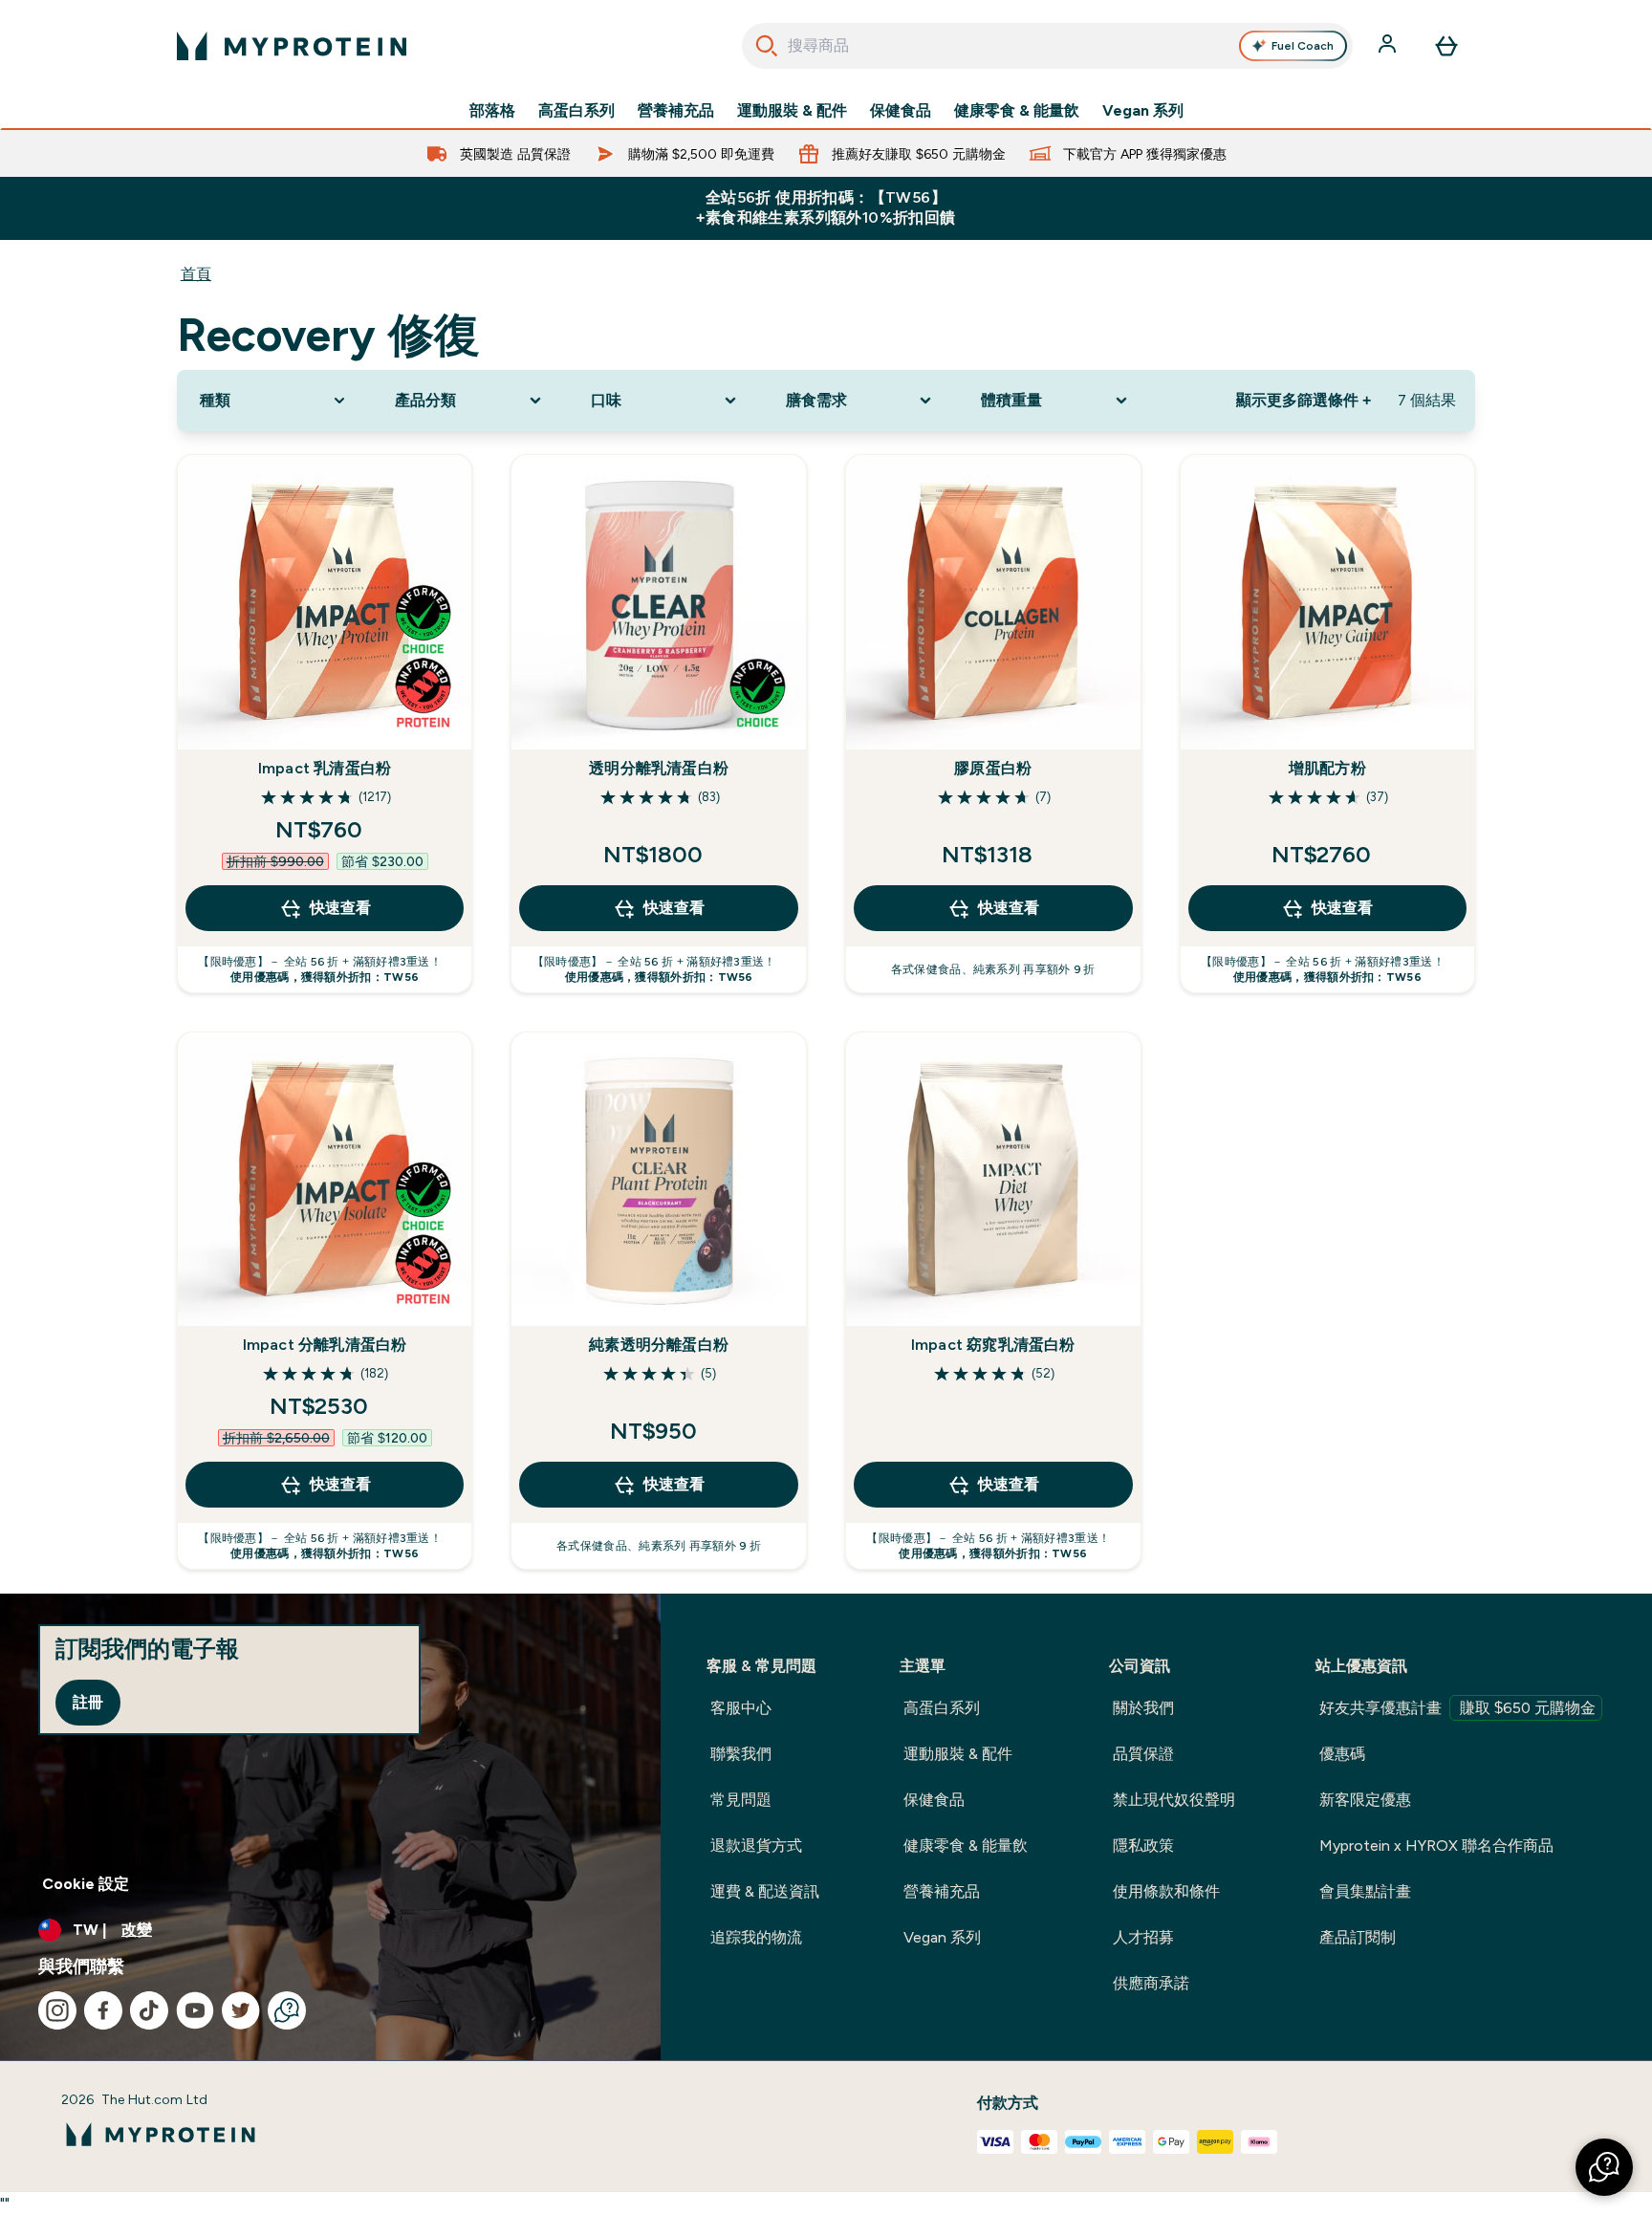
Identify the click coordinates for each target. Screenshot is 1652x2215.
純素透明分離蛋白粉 (659, 1345)
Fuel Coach (1303, 46)
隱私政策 (1143, 1846)
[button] (1604, 2167)
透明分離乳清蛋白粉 (659, 768)
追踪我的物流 (756, 1937)
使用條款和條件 (1166, 1891)
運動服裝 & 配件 (792, 111)
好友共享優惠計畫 (1457, 1708)
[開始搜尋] (767, 46)
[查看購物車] (1446, 46)
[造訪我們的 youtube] (195, 2010)
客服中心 (741, 1708)
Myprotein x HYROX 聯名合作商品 (1436, 1846)
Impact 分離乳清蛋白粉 (325, 1345)
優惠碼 (1342, 1754)
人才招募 (1143, 1937)
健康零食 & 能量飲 (1017, 111)
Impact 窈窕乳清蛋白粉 (993, 1345)
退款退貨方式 (756, 1846)
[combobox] (1047, 46)
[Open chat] (287, 2010)
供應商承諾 (1151, 1983)
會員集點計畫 (1365, 1891)
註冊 (88, 1702)
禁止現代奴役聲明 (1174, 1800)
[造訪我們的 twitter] (241, 2010)
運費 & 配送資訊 (765, 1891)
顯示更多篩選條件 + (1304, 400)
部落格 (492, 111)
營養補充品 (676, 111)
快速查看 (340, 908)
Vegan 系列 (1143, 111)
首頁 (196, 274)
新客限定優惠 (1365, 1800)
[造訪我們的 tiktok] (149, 2010)
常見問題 (741, 1800)
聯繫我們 (741, 1754)
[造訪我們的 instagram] (57, 2010)
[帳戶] (1389, 46)
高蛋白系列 (576, 111)
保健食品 (901, 111)
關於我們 (1143, 1708)
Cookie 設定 (86, 1884)
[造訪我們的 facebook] (103, 2010)
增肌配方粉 (1327, 768)
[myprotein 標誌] (292, 46)
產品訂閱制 (1358, 1937)
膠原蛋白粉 (993, 768)
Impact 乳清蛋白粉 (325, 768)
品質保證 (1143, 1754)
